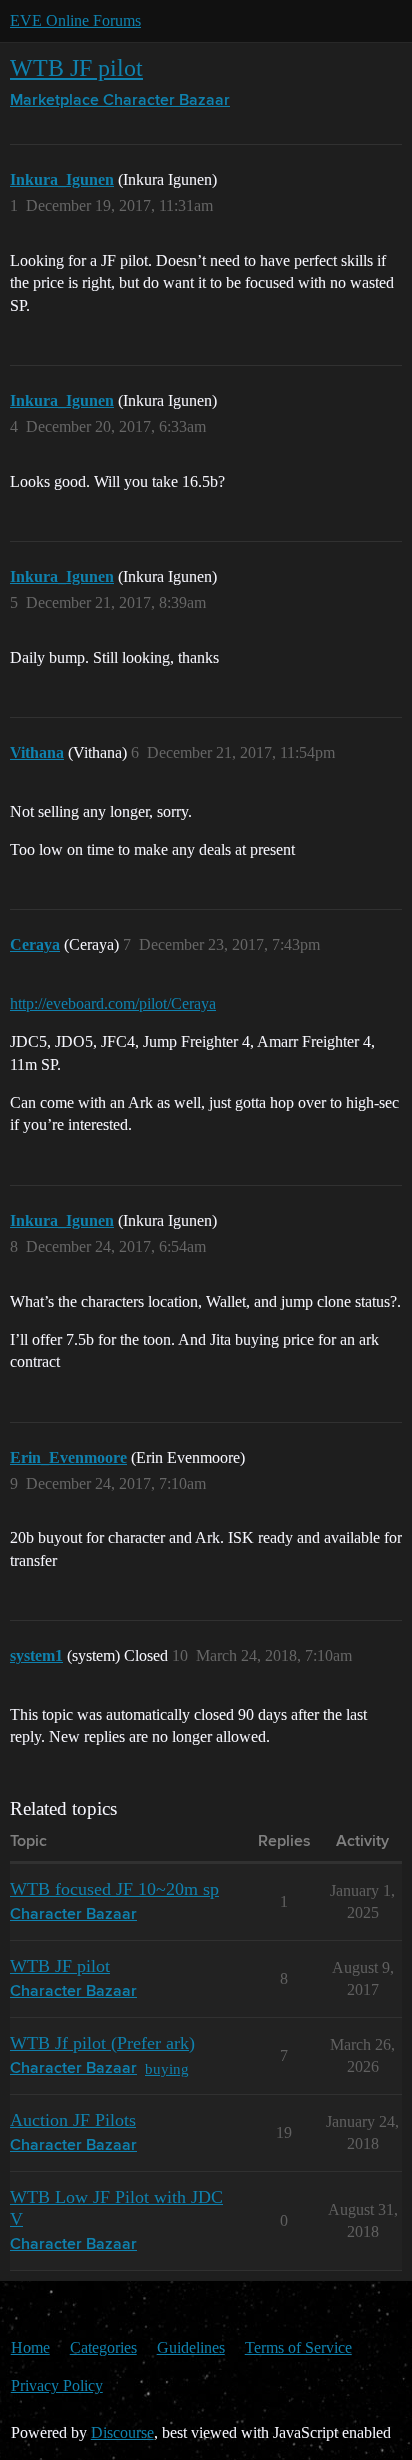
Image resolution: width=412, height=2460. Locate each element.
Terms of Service (298, 2347)
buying (167, 2068)
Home (30, 2347)
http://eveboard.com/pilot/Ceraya (113, 1003)
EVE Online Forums (75, 20)
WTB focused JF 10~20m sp (114, 1889)
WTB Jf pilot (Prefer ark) (102, 2043)
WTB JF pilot (76, 67)
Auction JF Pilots (73, 2120)
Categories (103, 2347)
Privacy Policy (57, 2385)
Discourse (122, 2432)
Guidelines (191, 2347)
